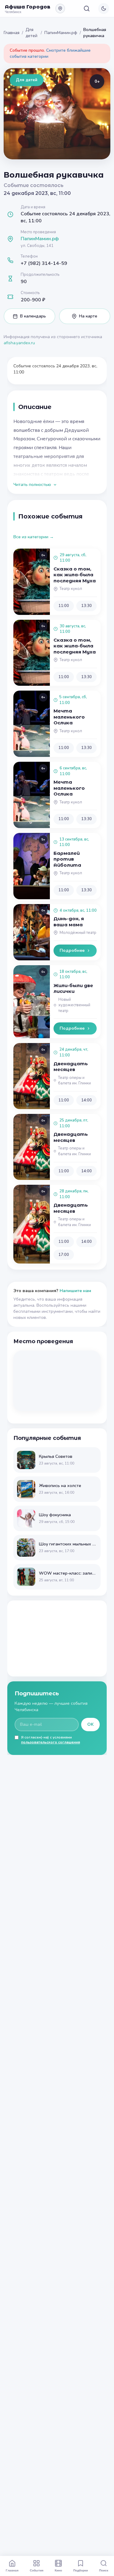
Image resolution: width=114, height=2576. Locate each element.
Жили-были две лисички (73, 988)
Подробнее (72, 950)
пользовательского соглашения (50, 1742)
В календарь (33, 316)
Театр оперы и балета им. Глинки (74, 1081)
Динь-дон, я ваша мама (69, 922)
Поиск (104, 2570)
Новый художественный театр (74, 1005)
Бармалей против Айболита (67, 859)
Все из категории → (34, 537)
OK (90, 1724)
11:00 (64, 606)
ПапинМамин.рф (61, 33)
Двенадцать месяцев (71, 1067)
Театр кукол (71, 589)
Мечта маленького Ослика (69, 717)
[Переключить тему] (104, 9)
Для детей (31, 33)
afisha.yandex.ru (19, 343)
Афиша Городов (28, 7)
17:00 (64, 1255)
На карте (88, 316)
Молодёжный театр (78, 933)
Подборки (81, 2570)
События (37, 2570)
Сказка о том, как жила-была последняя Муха (75, 575)
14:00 (86, 1100)
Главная (12, 33)
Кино (58, 2570)
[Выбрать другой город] (60, 9)
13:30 (86, 606)
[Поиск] (87, 9)
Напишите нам (75, 1291)
